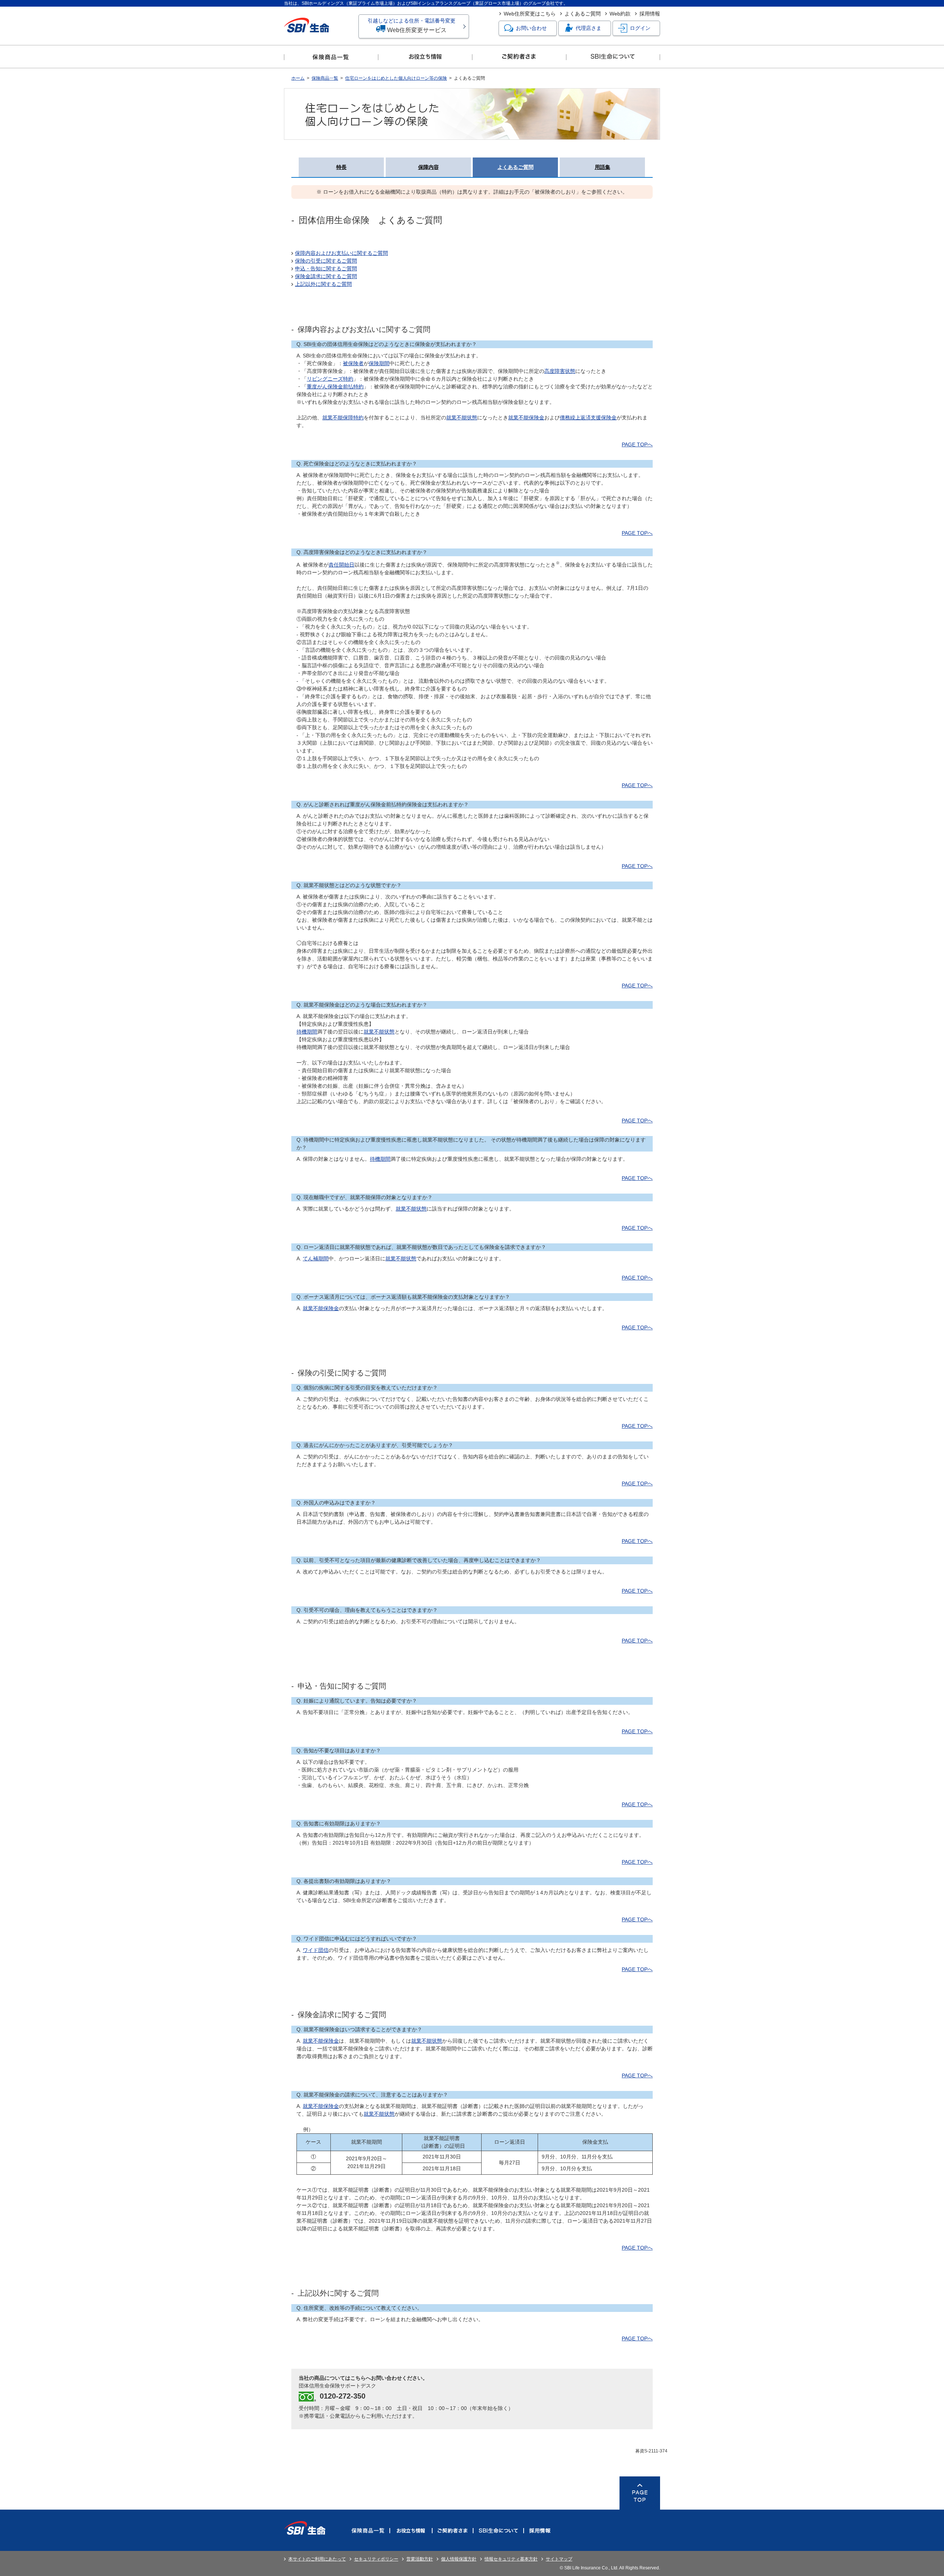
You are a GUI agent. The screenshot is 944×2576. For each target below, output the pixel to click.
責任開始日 (341, 565)
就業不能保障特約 (343, 418)
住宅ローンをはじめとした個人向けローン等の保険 (396, 78)
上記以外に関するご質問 (323, 284)
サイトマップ (559, 2559)
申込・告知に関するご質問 (326, 269)
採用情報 (650, 14)
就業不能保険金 (526, 418)
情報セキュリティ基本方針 (511, 2559)
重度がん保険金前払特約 (335, 387)
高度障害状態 (560, 371)
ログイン (640, 28)
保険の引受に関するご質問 (326, 261)
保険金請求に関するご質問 (326, 276)
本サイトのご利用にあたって (317, 2559)
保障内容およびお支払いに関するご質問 (341, 253)
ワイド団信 (316, 1950)
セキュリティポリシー (376, 2559)
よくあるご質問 (583, 14)
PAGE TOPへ (637, 444)
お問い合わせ (531, 28)
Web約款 (620, 14)
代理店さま (589, 28)
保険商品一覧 (325, 78)
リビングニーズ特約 (330, 379)
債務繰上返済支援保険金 (588, 418)
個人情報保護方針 (459, 2559)
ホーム (298, 78)
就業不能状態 (462, 418)
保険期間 (379, 363)
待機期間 (307, 1032)
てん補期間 (316, 1258)
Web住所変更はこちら (530, 14)
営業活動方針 (420, 2559)
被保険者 (353, 363)
